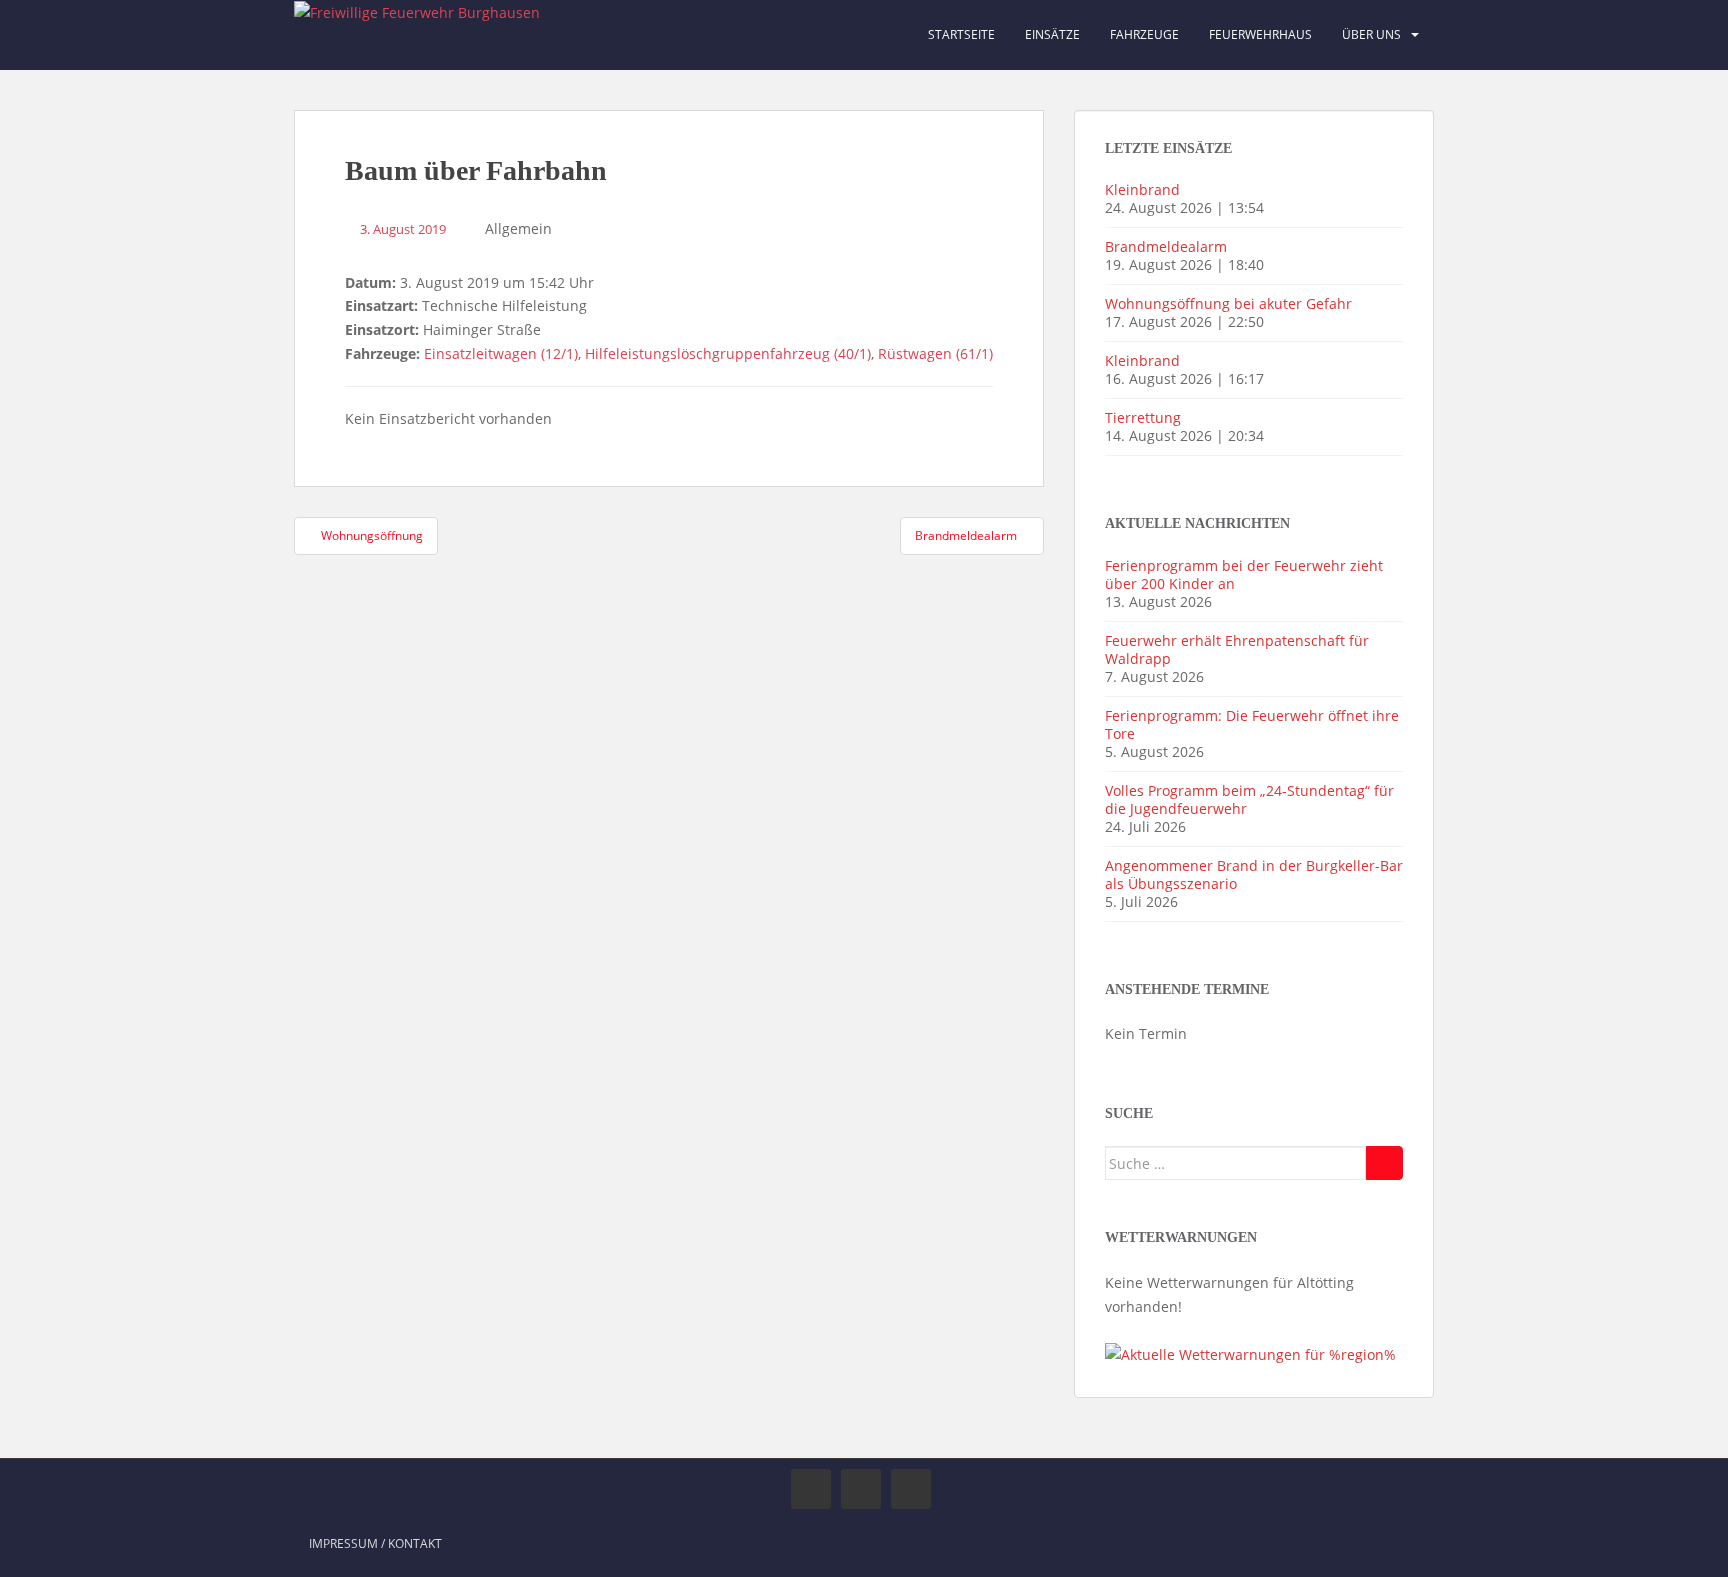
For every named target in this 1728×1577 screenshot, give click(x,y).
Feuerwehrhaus (1260, 34)
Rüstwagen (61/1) (935, 353)
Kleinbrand (1142, 189)
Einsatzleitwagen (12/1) (501, 353)
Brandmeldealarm (1166, 246)
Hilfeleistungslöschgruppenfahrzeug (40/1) (728, 353)
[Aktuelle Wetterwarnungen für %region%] (1250, 1353)
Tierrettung (1143, 417)
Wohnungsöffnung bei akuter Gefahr (1228, 303)
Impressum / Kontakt (375, 1543)
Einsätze (1052, 34)
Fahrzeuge (1144, 34)
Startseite (961, 34)
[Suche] (1384, 1163)
